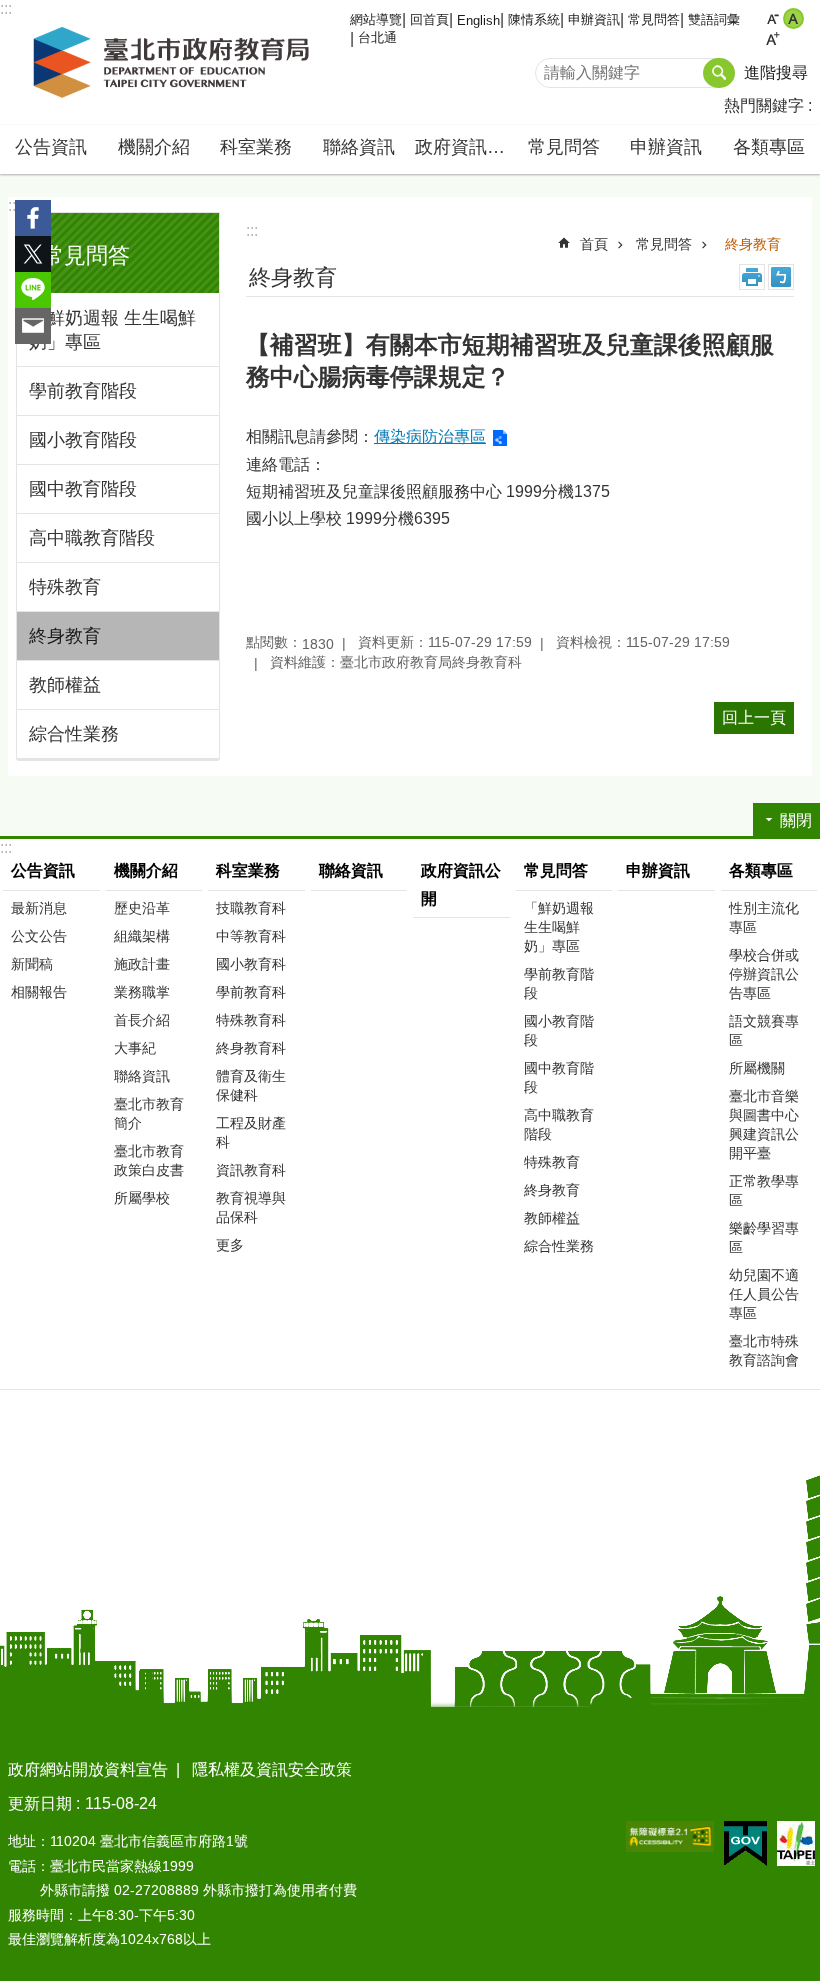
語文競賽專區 (764, 1030)
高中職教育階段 (92, 538)
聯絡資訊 (359, 147)
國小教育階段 (83, 440)
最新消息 (39, 908)
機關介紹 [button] (154, 147)
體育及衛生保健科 (251, 1085)
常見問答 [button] (564, 147)
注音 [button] (781, 277)
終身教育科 (251, 1048)
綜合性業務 (74, 734)
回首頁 (429, 19)
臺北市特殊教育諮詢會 (764, 1350)
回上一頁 (754, 717)
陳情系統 (534, 19)
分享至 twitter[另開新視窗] (33, 254)
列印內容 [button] (752, 277)
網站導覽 (376, 19)
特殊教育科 (251, 1020)
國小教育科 (251, 964)
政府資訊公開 (464, 147)
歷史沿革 (142, 908)
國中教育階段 (83, 489)
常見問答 (654, 19)
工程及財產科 (251, 1132)
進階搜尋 (776, 72)
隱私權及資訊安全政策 (272, 1769)
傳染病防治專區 (430, 436)
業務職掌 (142, 992)
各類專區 (761, 870)
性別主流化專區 (764, 917)
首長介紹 (142, 1020)
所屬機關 (757, 1068)
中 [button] (793, 18)
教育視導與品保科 (251, 1207)
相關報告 (39, 992)
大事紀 (135, 1048)
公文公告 (39, 936)
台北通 (377, 37)
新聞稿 (32, 964)
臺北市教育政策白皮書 (149, 1160)
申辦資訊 (594, 19)
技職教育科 (251, 908)
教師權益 (65, 685)
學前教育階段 (83, 391)
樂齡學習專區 (764, 1237)
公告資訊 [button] (51, 147)
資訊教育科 (251, 1170)
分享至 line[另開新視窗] (33, 290)
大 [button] (772, 39)
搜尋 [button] (719, 73)
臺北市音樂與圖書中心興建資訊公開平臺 (764, 1124)
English (478, 20)
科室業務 (248, 870)
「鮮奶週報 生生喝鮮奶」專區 (112, 330)
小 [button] (772, 18)
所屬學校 (142, 1198)
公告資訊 (43, 870)
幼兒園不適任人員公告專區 (764, 1294)
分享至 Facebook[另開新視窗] (33, 218)
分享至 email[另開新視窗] (33, 326)
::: (14, 205)
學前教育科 (251, 992)
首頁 (594, 244)
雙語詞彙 (714, 19)
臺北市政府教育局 (175, 63)
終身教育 (65, 636)
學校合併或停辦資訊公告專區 (764, 974)
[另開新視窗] (670, 1836)
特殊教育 (65, 587)
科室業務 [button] (256, 147)
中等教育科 (251, 936)
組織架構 (142, 936)
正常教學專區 (764, 1190)
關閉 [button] (796, 820)
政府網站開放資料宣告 (88, 1769)
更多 (230, 1245)
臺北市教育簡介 (149, 1113)
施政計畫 (142, 964)
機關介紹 (146, 870)
